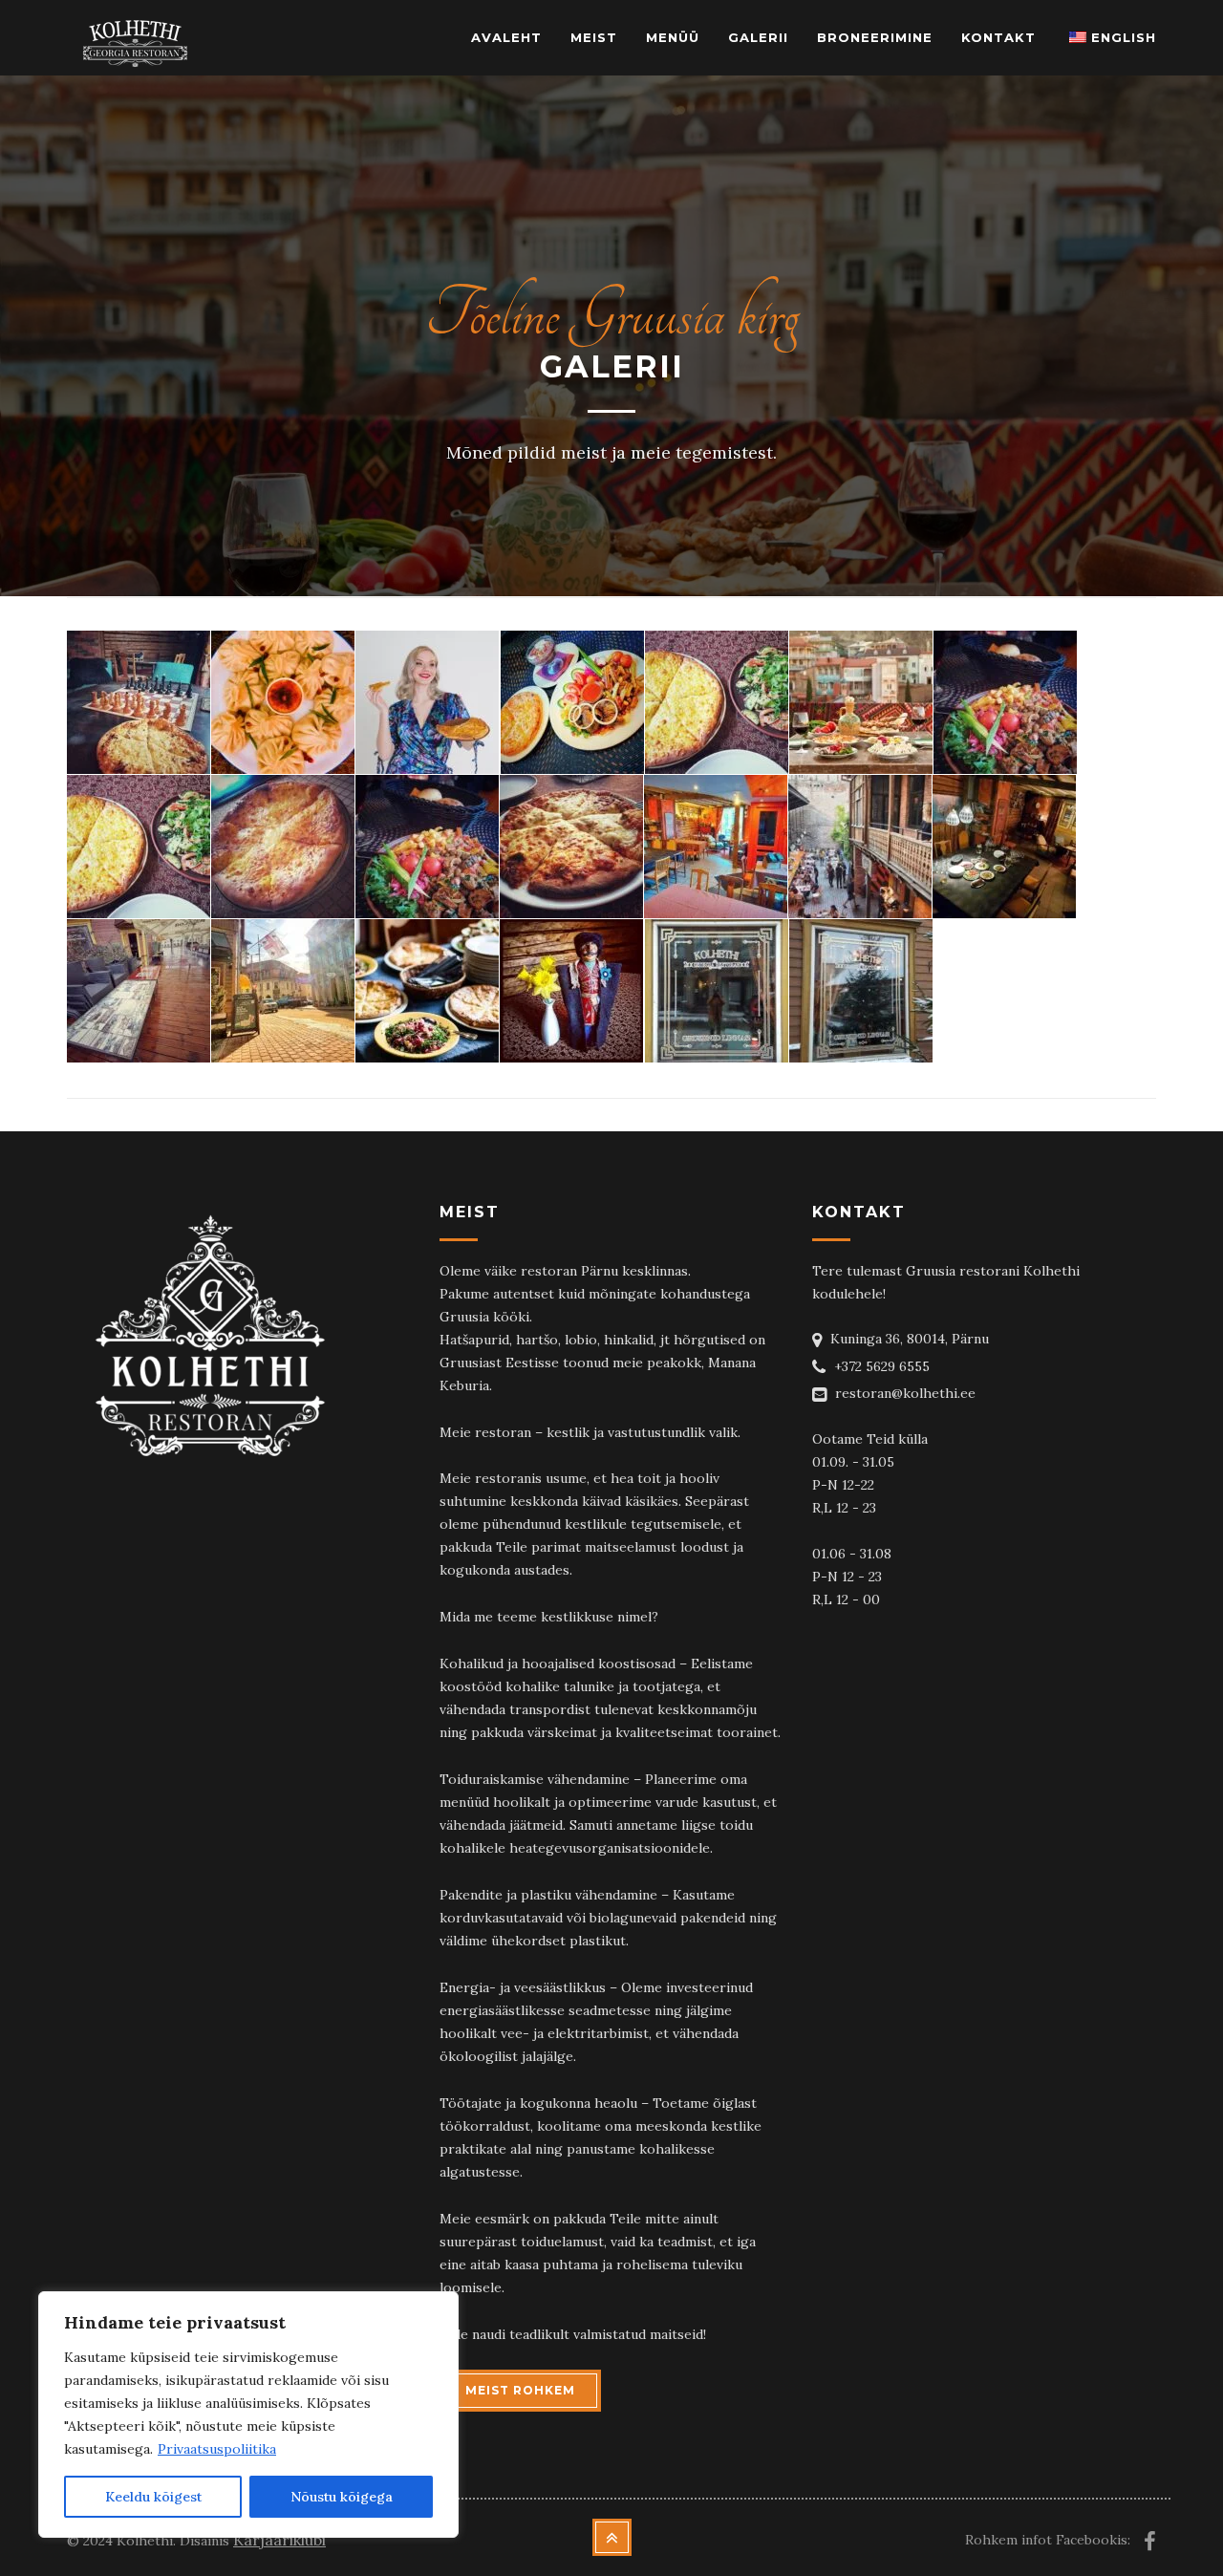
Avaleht (506, 37)
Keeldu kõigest (153, 2497)
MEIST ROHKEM (520, 2390)
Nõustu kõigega (342, 2497)
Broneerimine (875, 37)
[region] (248, 2415)
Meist (594, 37)
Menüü (673, 37)
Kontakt (998, 37)
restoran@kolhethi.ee (905, 1393)
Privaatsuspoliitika (217, 2449)
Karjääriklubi (279, 2540)
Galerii (758, 37)
